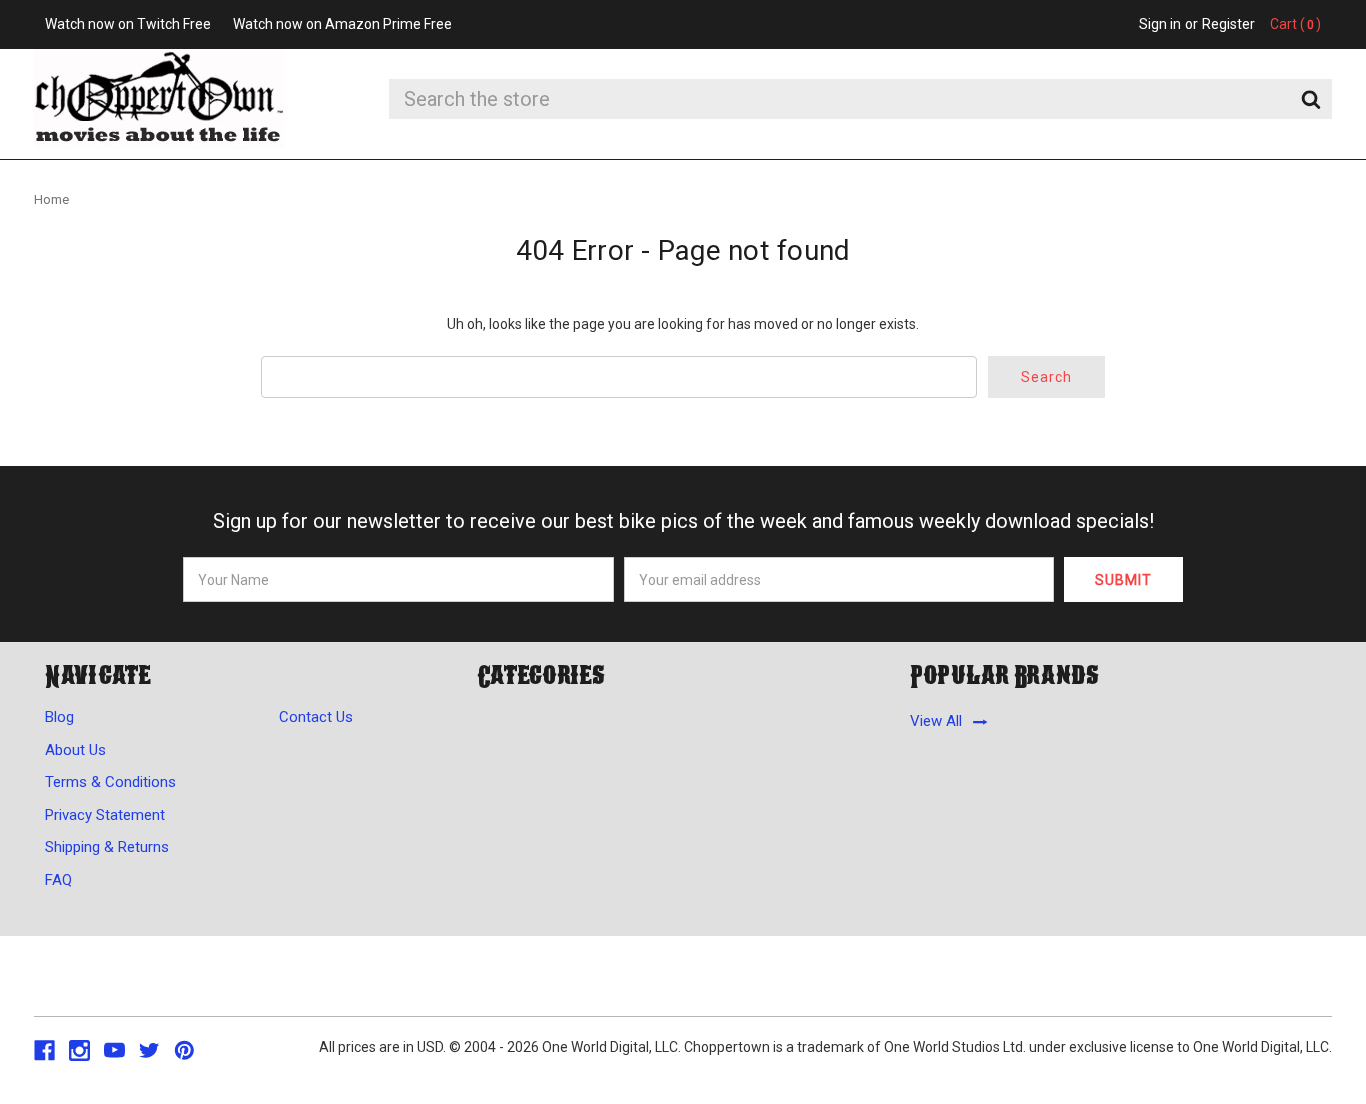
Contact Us (316, 717)
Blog (59, 717)
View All (936, 722)
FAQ (58, 880)
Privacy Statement (105, 815)
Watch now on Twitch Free (128, 24)
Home (51, 199)
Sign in (1160, 24)
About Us (75, 750)
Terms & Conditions (110, 782)
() (1295, 24)
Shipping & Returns (107, 847)
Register (1228, 24)
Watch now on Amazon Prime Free (342, 24)
